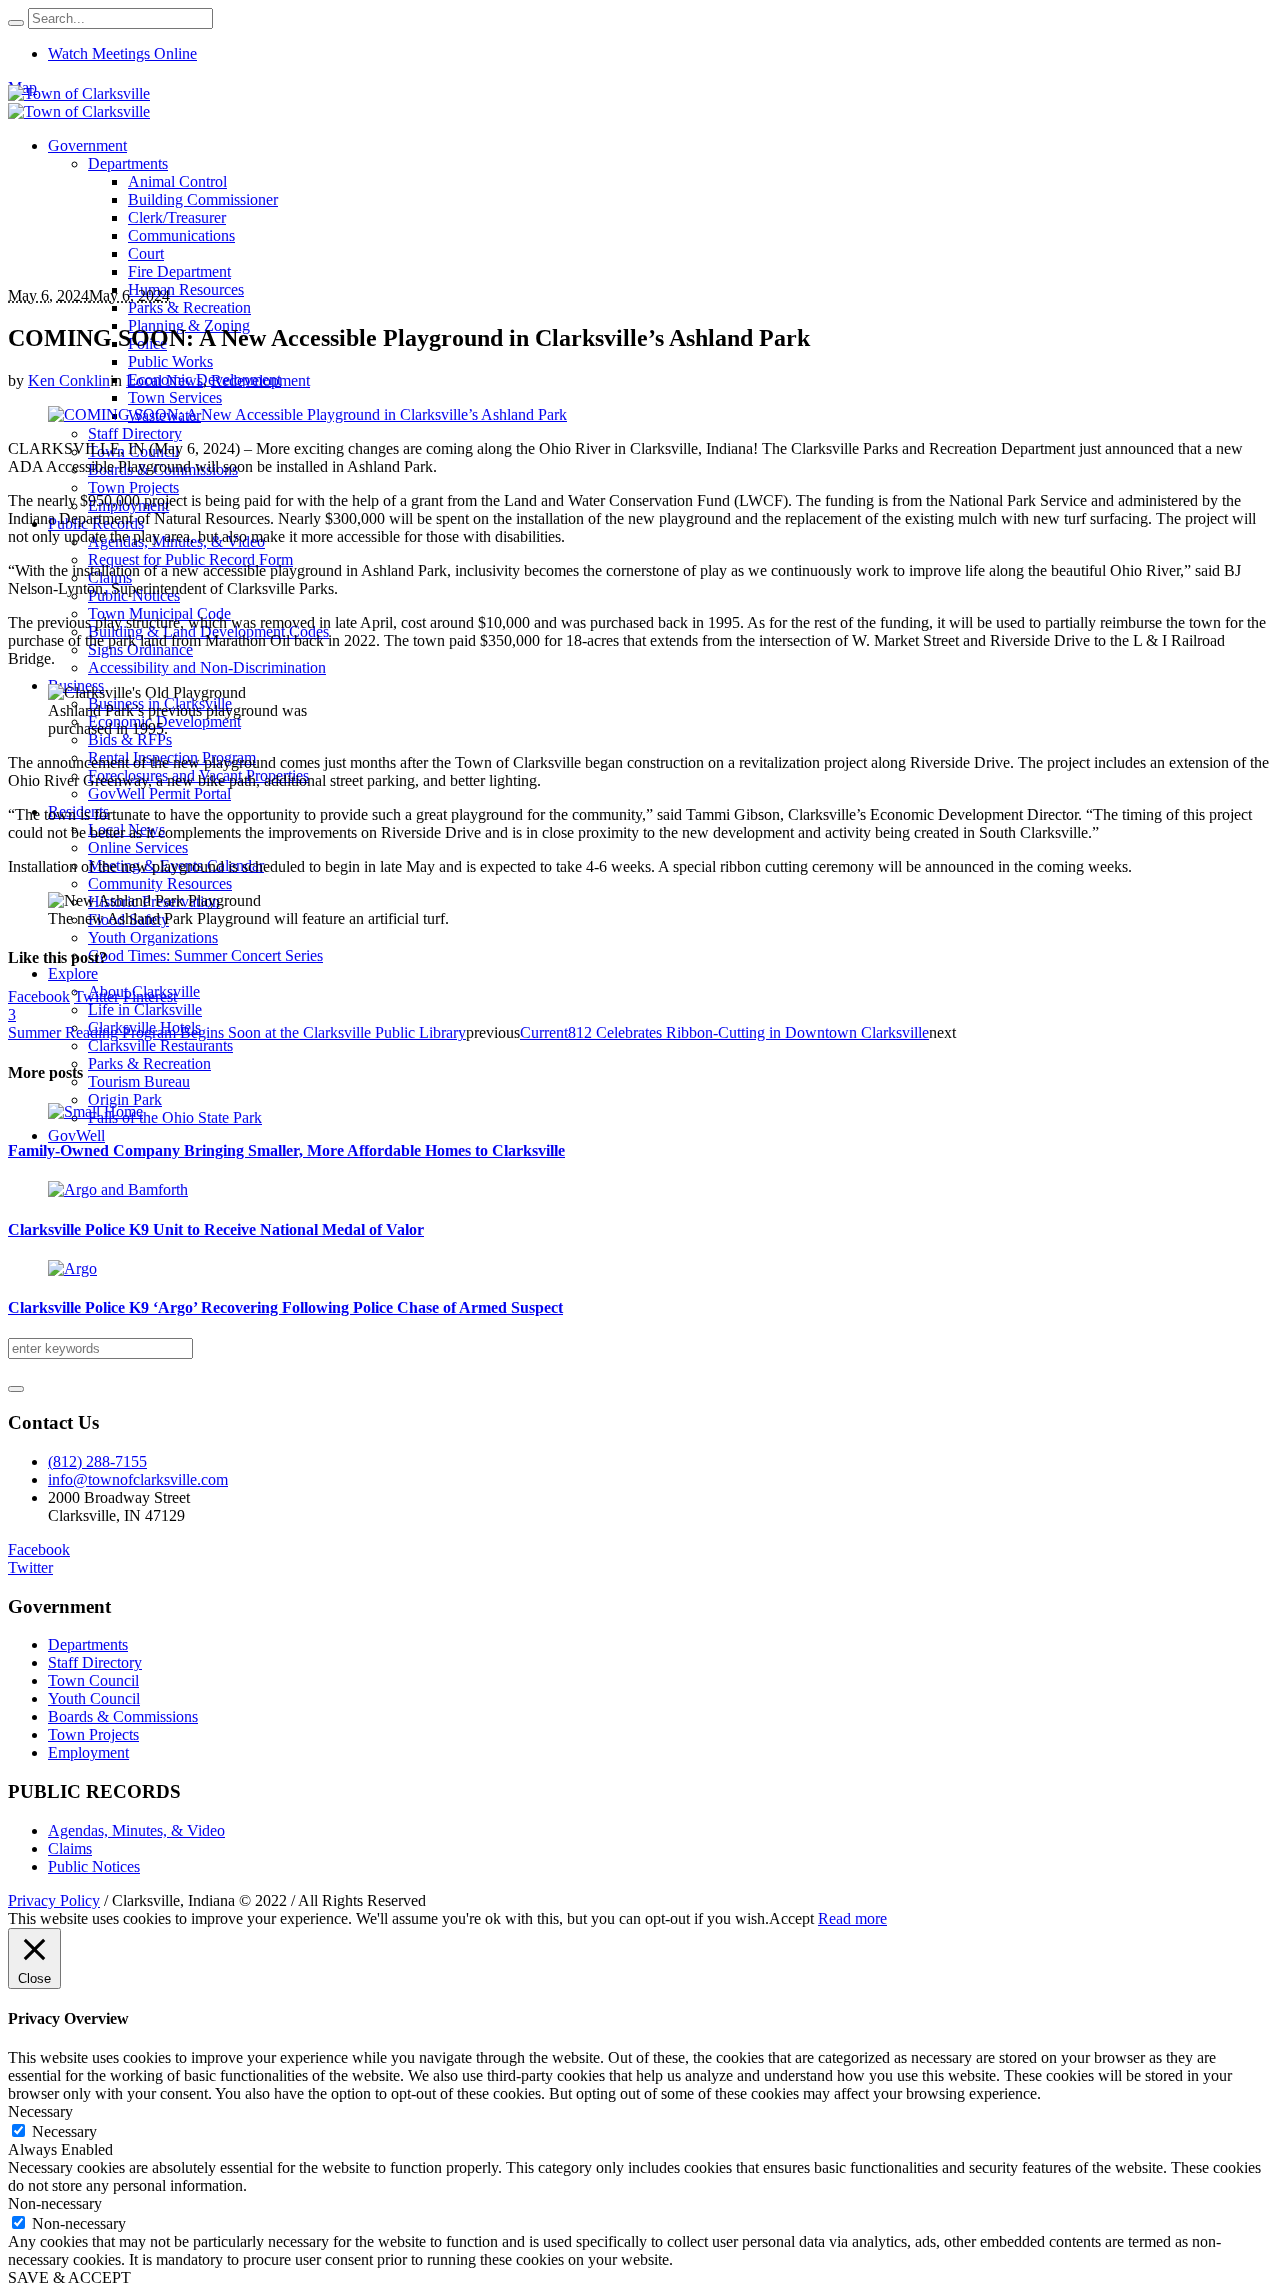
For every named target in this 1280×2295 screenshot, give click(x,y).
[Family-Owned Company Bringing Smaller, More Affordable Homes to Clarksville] (95, 1111)
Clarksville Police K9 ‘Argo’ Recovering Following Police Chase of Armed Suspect (285, 1307)
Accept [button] (791, 1918)
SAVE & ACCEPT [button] (69, 2277)
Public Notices (94, 1866)
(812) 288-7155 (97, 1461)
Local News (164, 380)
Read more (852, 1918)
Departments (88, 1644)
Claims (70, 1848)
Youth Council (94, 1698)
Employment (88, 1752)
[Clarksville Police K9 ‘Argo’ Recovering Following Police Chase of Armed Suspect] (72, 1268)
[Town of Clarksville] (79, 102)
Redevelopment (260, 380)
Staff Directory (95, 1662)
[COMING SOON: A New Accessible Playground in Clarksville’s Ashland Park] (307, 414)
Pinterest (150, 996)
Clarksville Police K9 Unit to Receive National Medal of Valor (216, 1229)
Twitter (96, 996)
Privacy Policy (54, 1900)
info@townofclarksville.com (138, 1479)
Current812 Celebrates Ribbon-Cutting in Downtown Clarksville (724, 1032)
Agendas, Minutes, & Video (136, 1830)
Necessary (64, 2131)
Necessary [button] (40, 2111)
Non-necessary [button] (55, 2203)
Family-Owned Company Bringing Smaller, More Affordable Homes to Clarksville (286, 1150)
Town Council (93, 1680)
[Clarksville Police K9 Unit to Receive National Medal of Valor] (118, 1189)
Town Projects (93, 1734)
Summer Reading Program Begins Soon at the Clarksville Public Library (237, 1032)
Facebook (39, 996)
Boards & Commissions (123, 1716)
